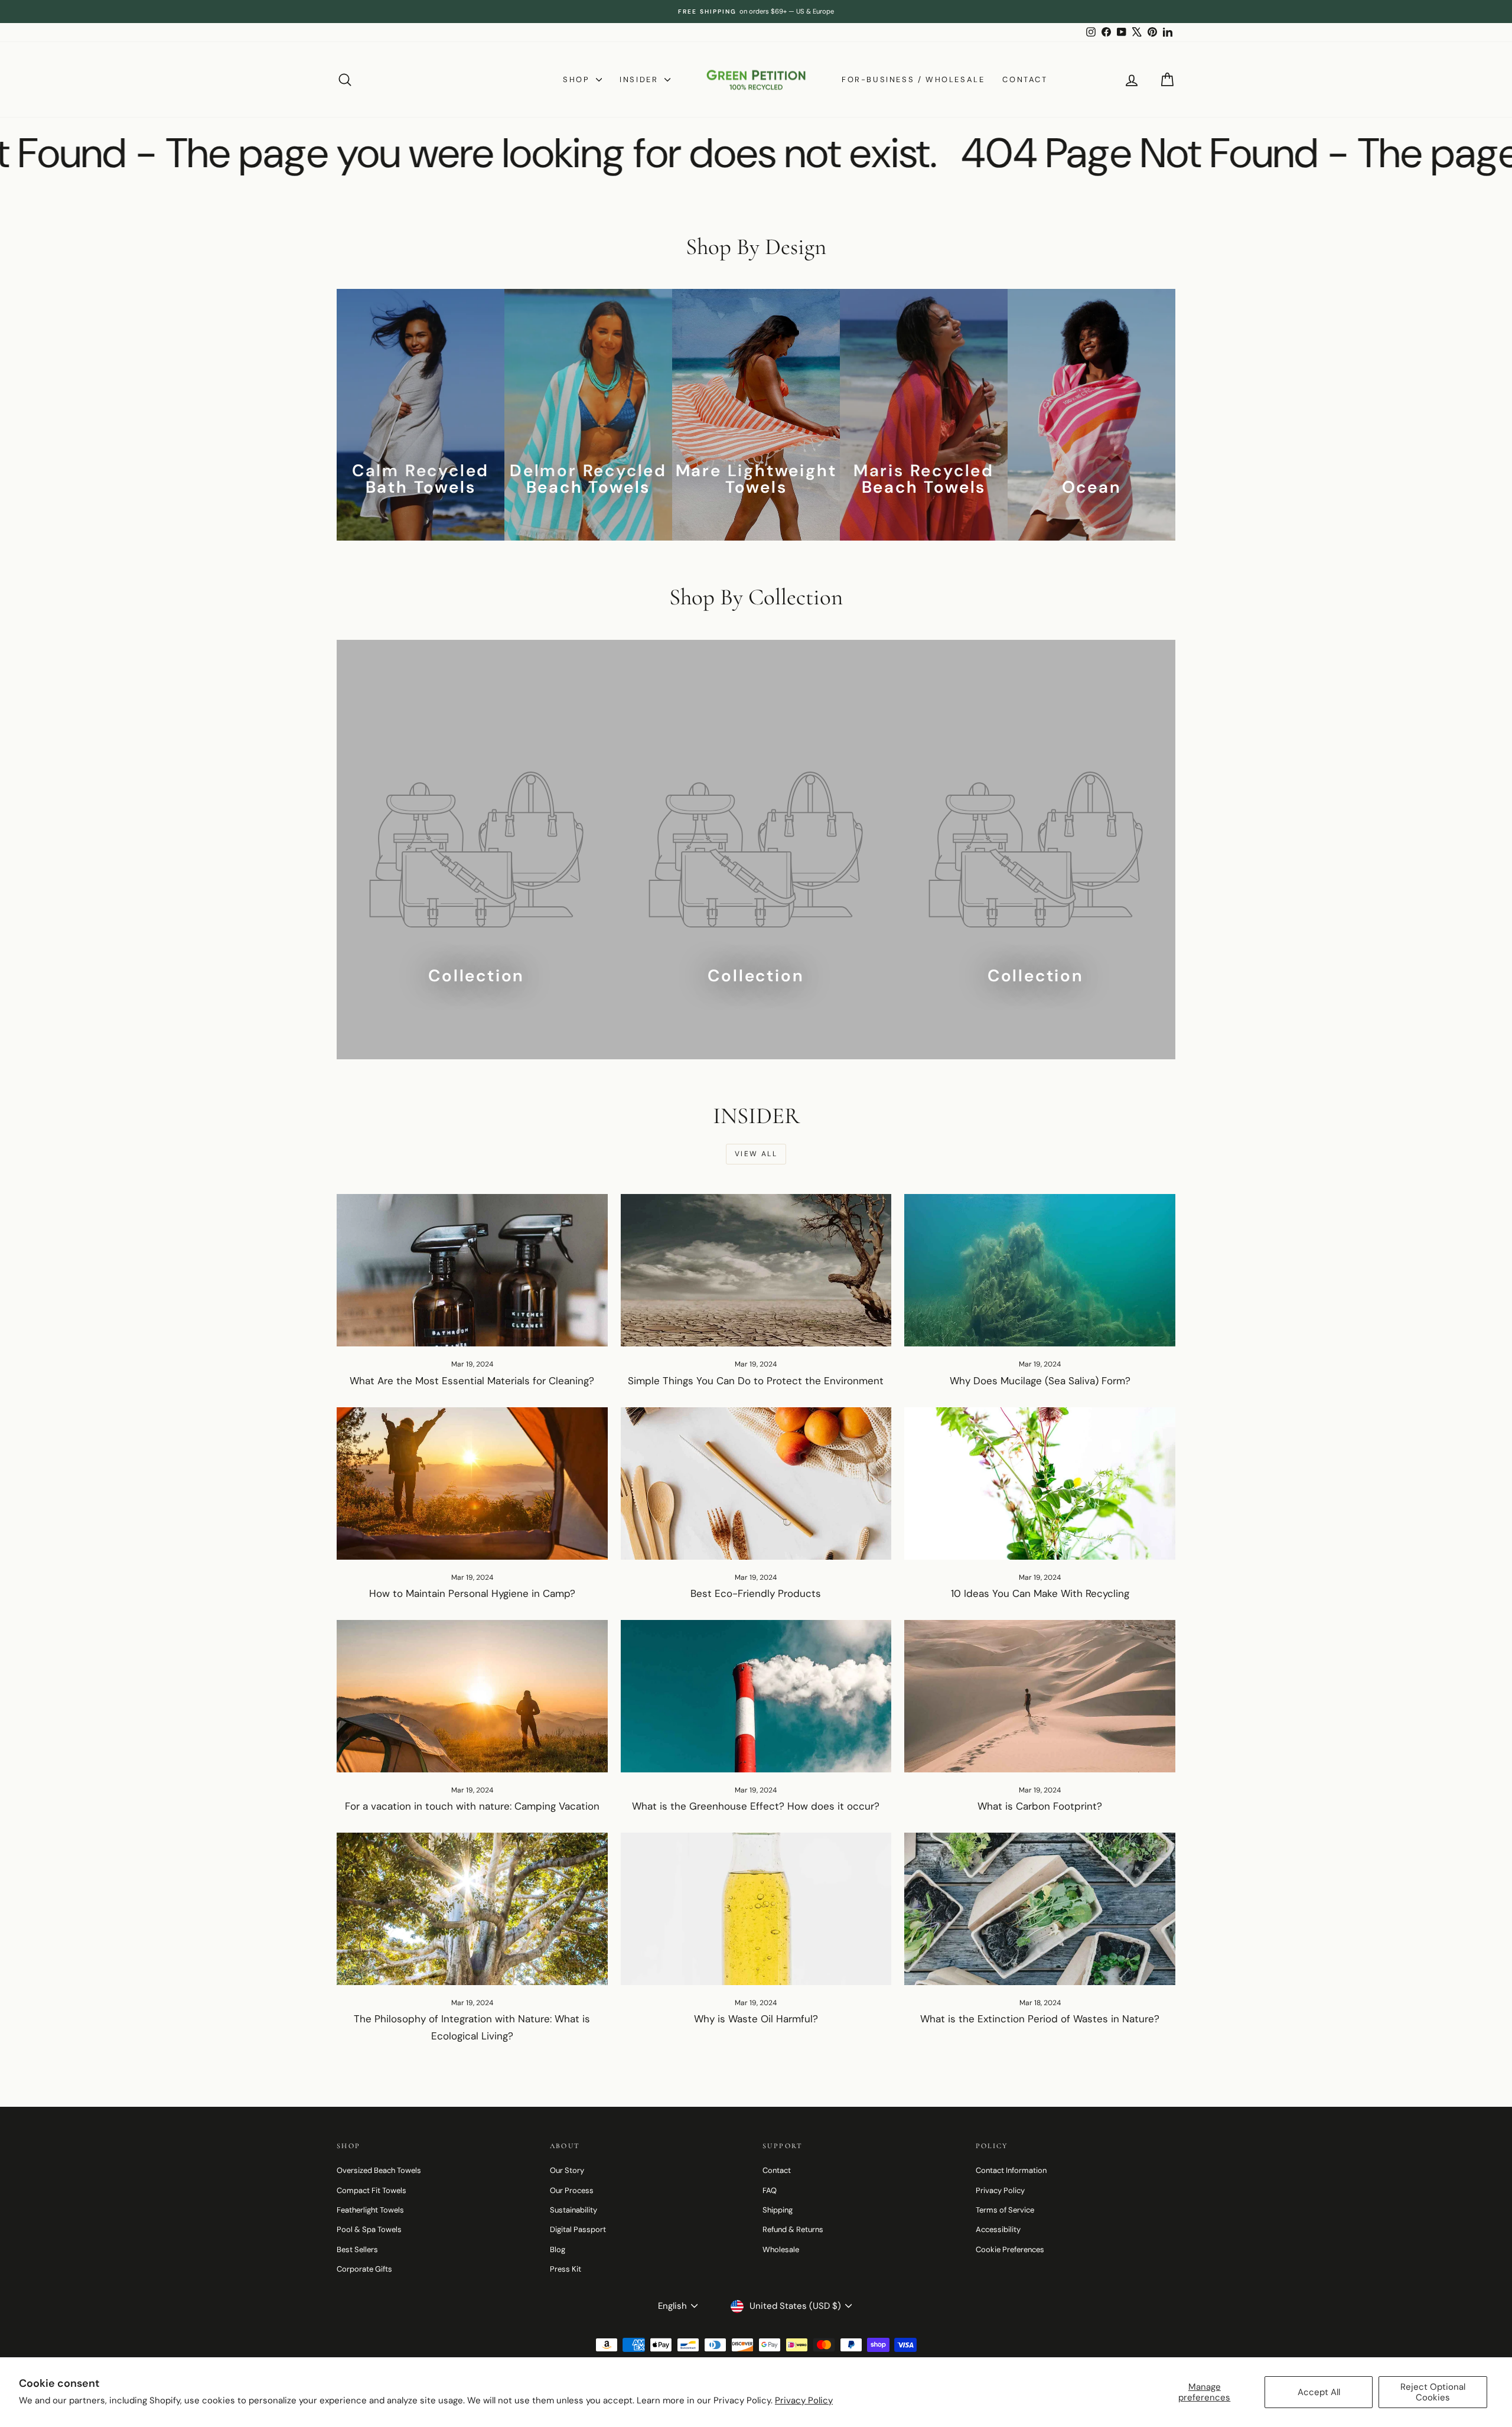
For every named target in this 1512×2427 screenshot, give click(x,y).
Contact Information (1011, 2170)
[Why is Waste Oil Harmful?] (756, 1909)
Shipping (778, 2210)
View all (756, 1154)
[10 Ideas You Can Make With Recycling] (1040, 1483)
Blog (558, 2249)
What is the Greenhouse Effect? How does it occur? (756, 1806)
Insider (641, 79)
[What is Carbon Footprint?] (1040, 1696)
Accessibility (998, 2229)
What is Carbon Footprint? (1040, 1806)
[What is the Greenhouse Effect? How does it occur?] (756, 1696)
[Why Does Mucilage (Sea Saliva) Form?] (1040, 1270)
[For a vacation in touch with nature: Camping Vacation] (472, 1696)
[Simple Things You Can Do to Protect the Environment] (756, 1270)
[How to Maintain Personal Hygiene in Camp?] (472, 1483)
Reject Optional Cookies (1433, 2392)
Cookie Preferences (1010, 2249)
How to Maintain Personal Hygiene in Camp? (472, 1593)
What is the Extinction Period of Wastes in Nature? (1040, 2019)
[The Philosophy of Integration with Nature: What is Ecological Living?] (472, 1909)
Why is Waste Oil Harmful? (756, 2019)
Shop (578, 79)
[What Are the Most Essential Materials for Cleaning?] (472, 1270)
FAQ (770, 2190)
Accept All (1319, 2392)
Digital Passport (578, 2229)
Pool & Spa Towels (369, 2229)
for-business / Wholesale (913, 79)
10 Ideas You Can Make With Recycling (1040, 1593)
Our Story (567, 2170)
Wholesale (781, 2249)
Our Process (572, 2190)
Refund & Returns (793, 2229)
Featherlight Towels (370, 2210)
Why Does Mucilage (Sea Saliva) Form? (1040, 1381)
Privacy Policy (804, 2400)
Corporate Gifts (364, 2269)
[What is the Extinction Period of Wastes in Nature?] (1040, 1909)
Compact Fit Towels (372, 2190)
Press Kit (566, 2269)
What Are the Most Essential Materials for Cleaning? (472, 1381)
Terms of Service (1005, 2210)
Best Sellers (357, 2249)
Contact (1025, 79)
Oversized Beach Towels (379, 2170)
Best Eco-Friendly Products (756, 1593)
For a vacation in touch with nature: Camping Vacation (472, 1806)
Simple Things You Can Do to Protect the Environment (756, 1381)
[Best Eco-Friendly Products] (756, 1483)
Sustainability (573, 2210)
